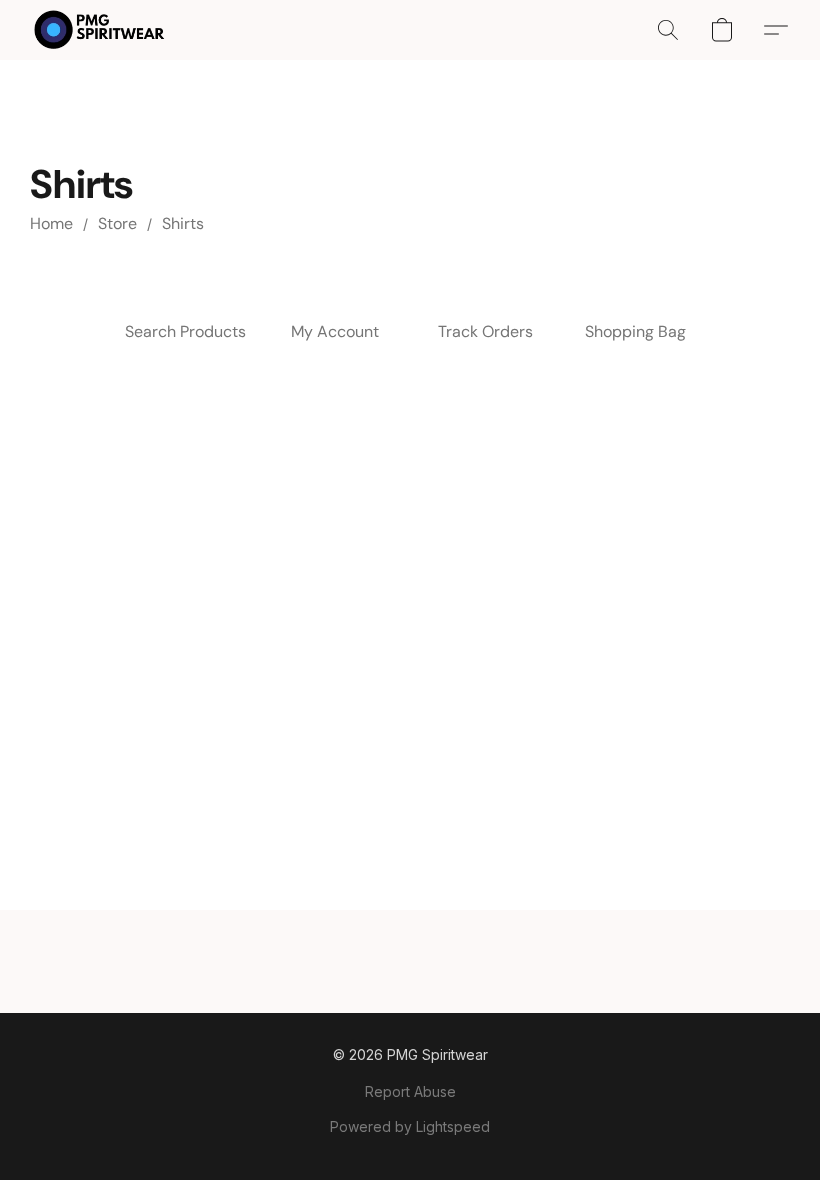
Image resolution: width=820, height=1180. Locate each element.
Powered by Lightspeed (410, 1126)
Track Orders (485, 331)
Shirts (183, 223)
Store (117, 223)
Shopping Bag (635, 331)
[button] (99, 30)
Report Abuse (410, 1091)
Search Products (185, 331)
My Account (335, 331)
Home (51, 223)
